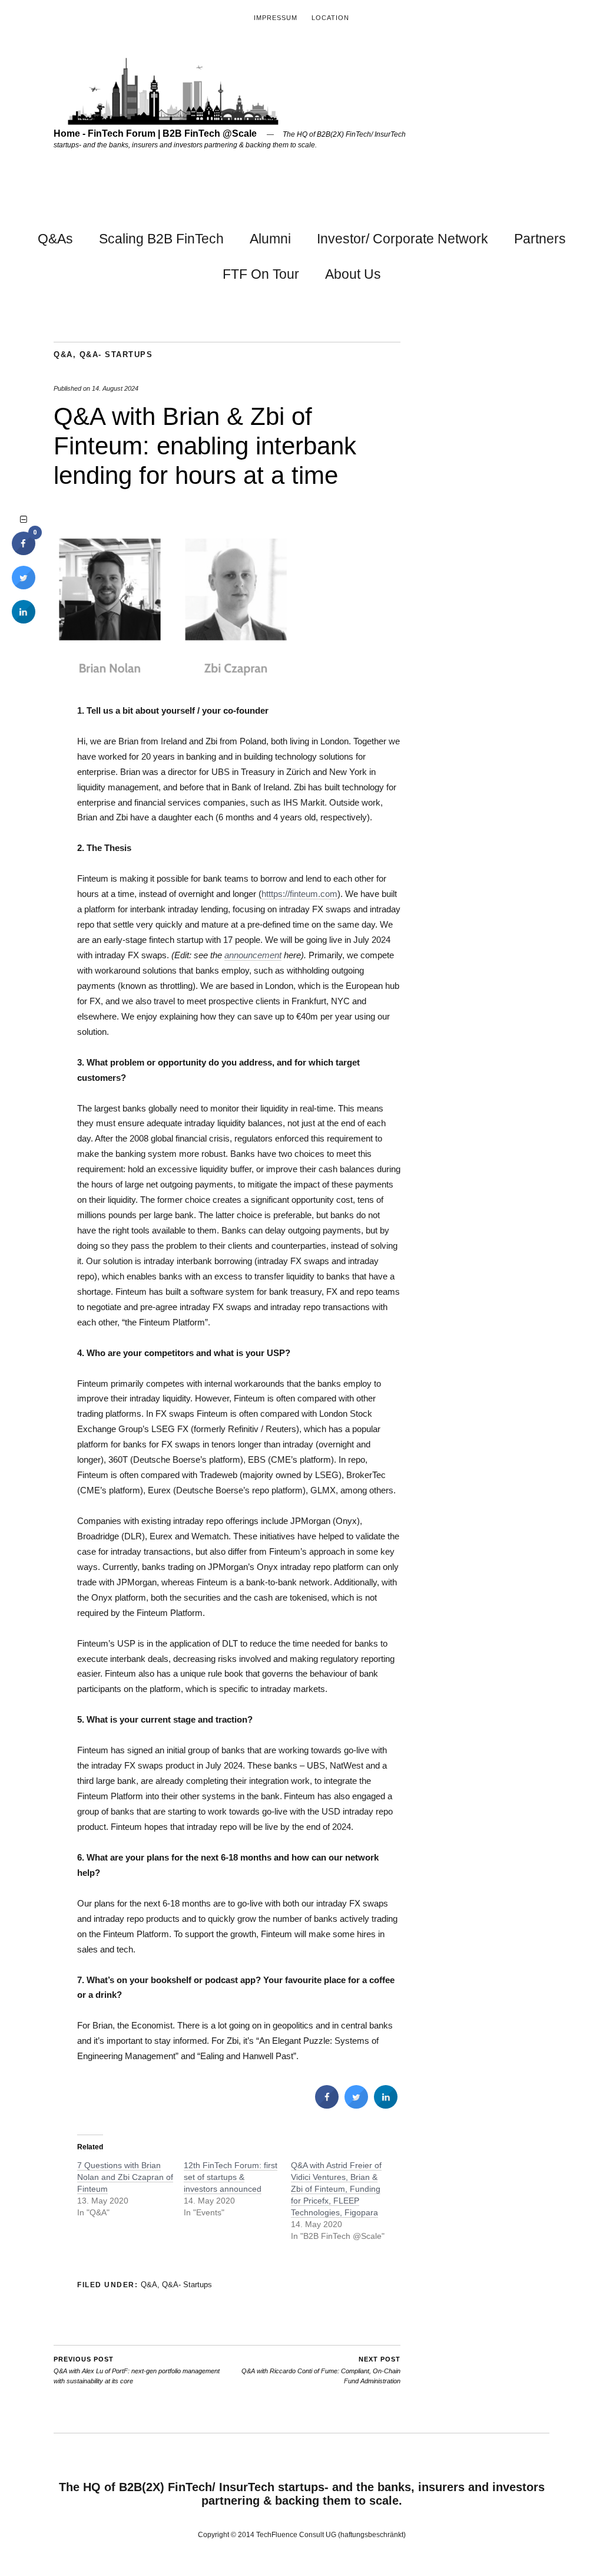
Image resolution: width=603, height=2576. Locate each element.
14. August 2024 (115, 388)
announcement (253, 955)
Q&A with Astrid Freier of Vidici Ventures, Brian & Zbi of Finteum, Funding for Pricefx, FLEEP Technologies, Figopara (336, 2189)
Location (330, 18)
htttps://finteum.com (299, 894)
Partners (540, 239)
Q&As (55, 239)
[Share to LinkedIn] (386, 2105)
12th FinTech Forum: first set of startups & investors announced (231, 2177)
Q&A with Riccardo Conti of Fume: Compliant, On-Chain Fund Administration (321, 2370)
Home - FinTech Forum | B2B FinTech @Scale (155, 133)
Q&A (63, 354)
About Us (353, 274)
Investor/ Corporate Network (402, 239)
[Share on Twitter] (356, 2105)
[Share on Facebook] (327, 2105)
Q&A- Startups (116, 354)
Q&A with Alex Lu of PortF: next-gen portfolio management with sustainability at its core (137, 2370)
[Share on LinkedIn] (24, 620)
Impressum (276, 18)
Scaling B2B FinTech (161, 239)
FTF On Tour (261, 274)
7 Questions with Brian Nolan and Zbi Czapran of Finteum (125, 2177)
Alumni (270, 239)
